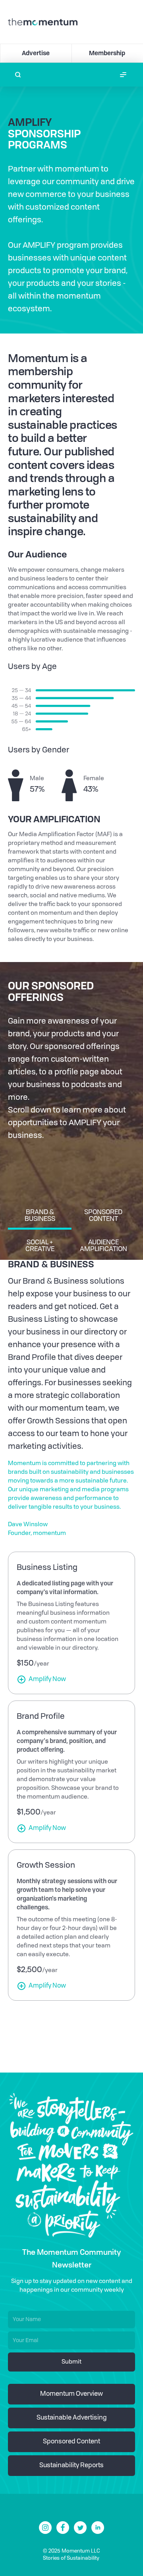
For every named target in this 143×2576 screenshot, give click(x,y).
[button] (123, 75)
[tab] (40, 1218)
